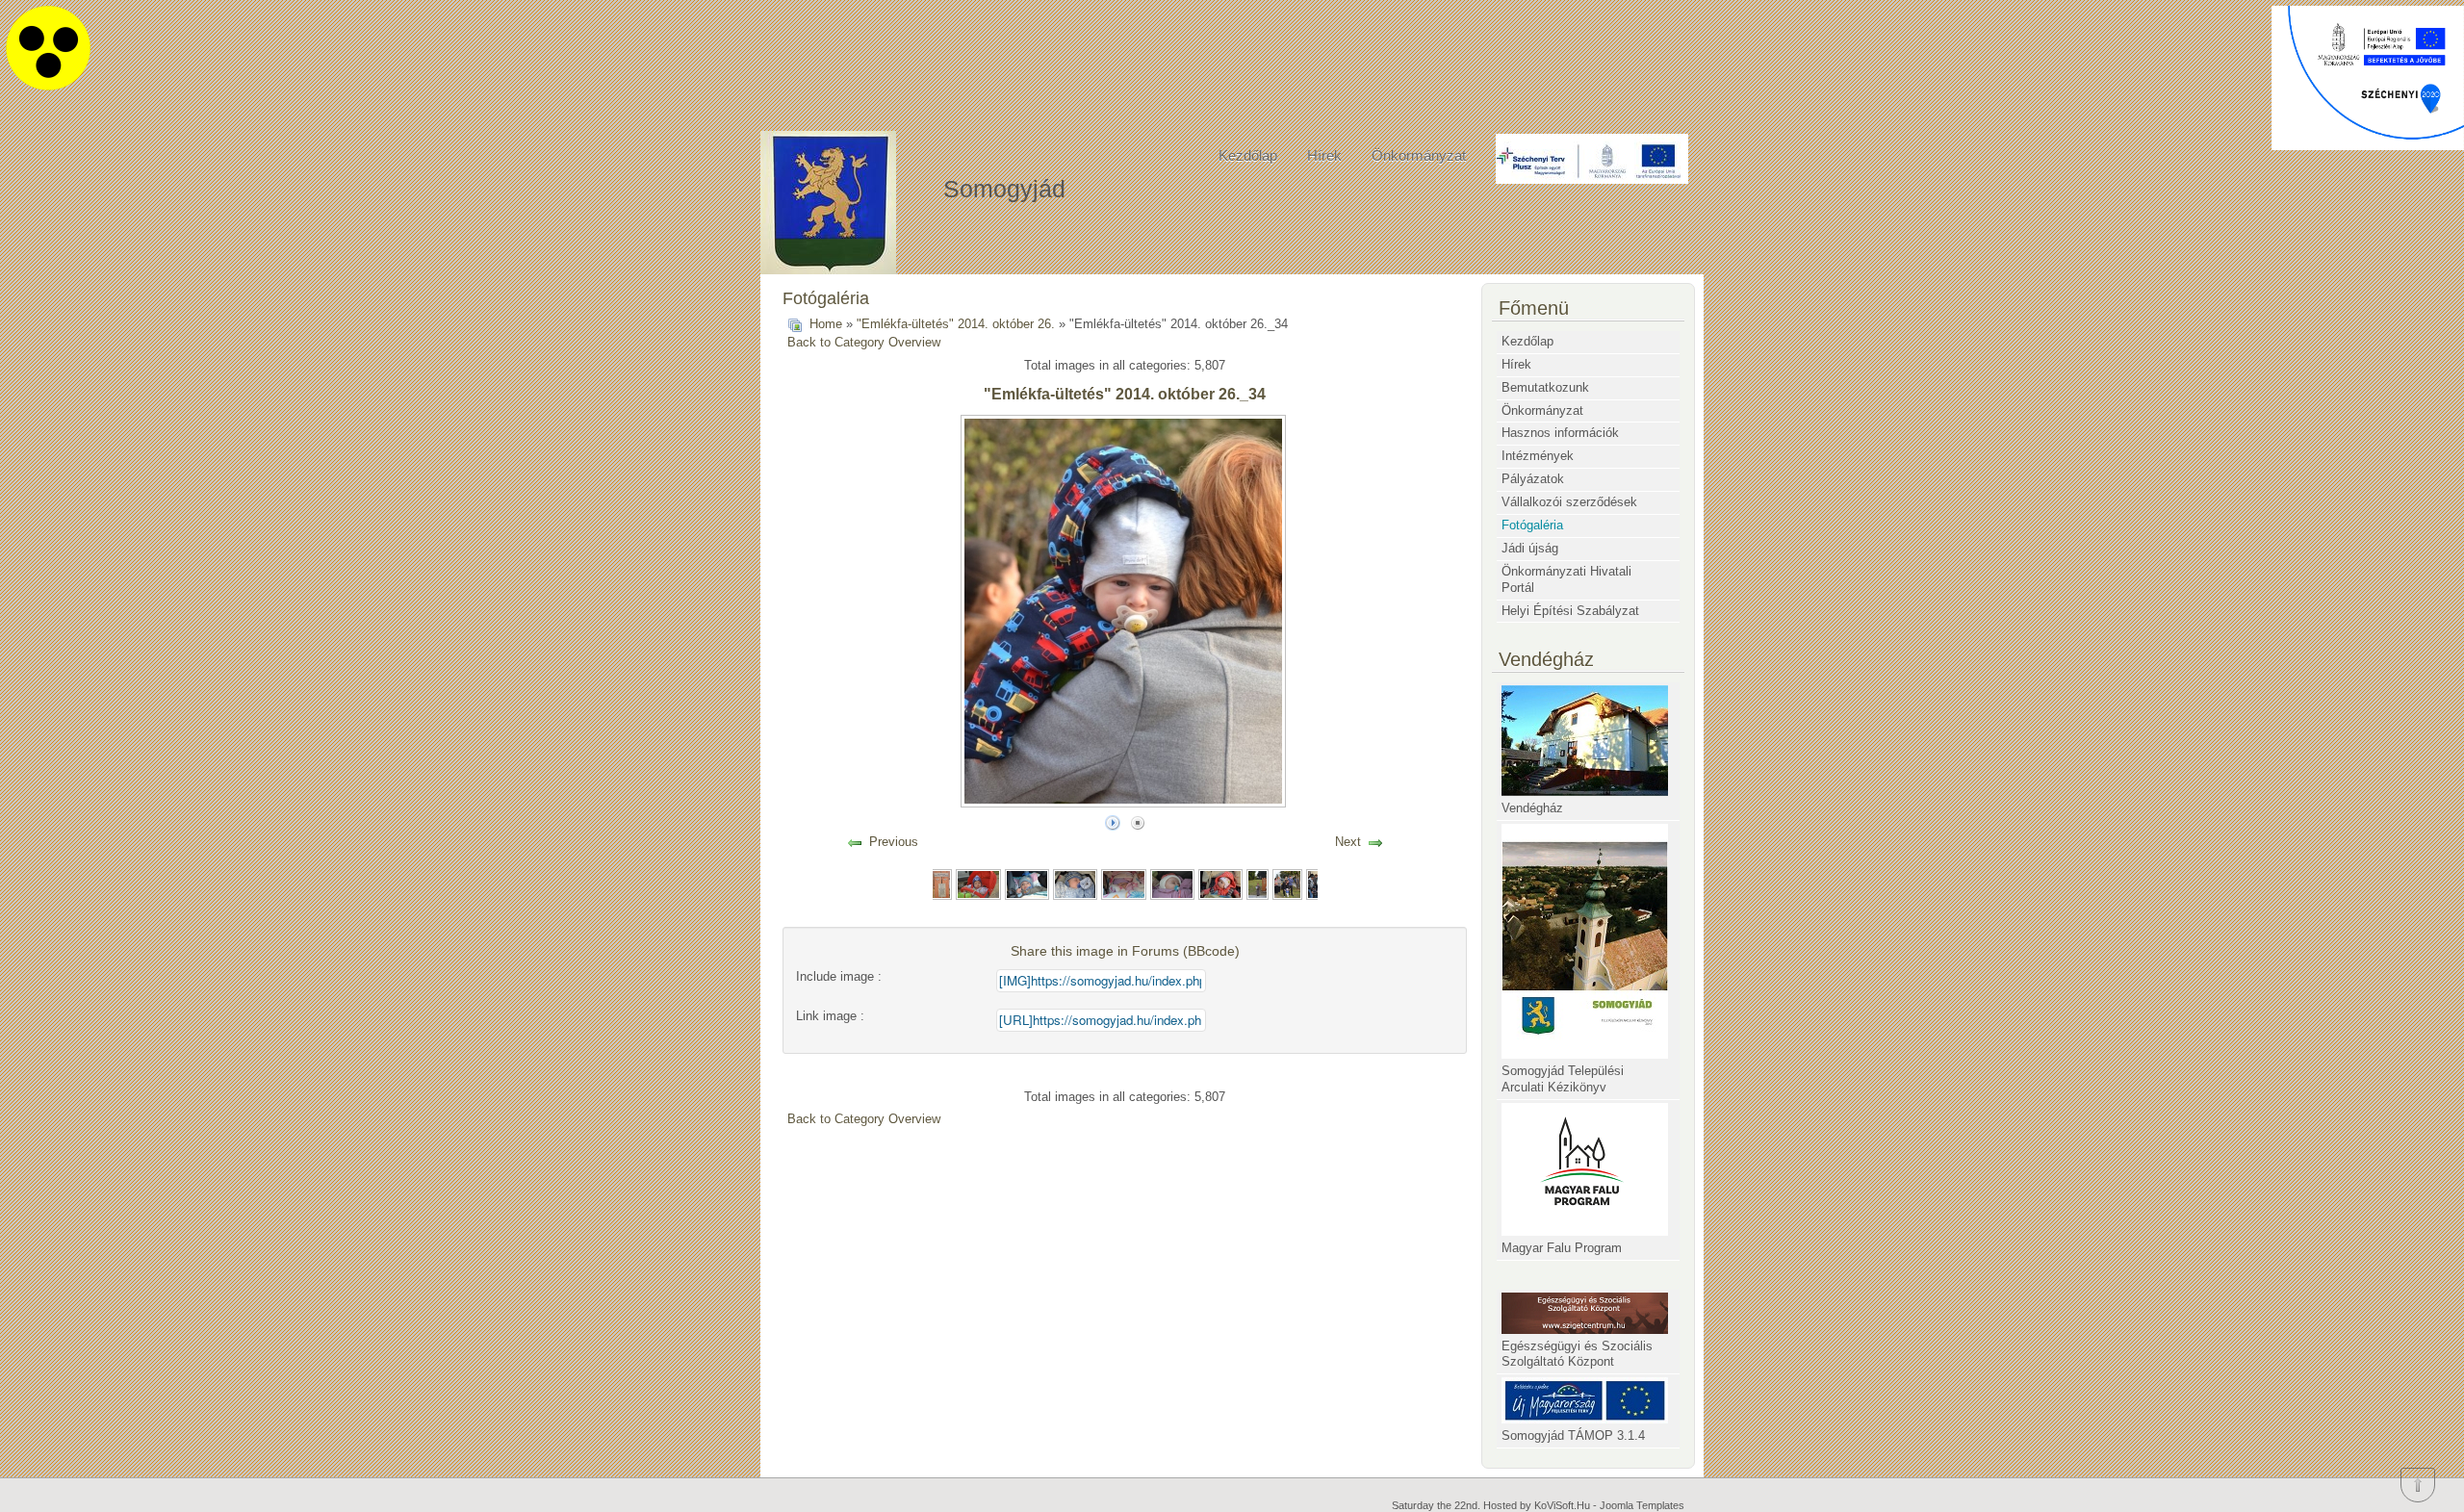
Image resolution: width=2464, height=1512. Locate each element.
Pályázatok (1533, 479)
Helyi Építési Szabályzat (1570, 611)
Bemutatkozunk (1545, 387)
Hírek (1324, 155)
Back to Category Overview (864, 342)
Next (1348, 842)
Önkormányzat (1419, 155)
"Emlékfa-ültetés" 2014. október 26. (956, 324)
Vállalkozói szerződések (1569, 502)
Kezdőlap (1248, 155)
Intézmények (1538, 456)
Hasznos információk (1560, 433)
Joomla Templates (1642, 1505)
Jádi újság (1530, 548)
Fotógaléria (1532, 525)
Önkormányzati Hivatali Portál (1566, 579)
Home (826, 324)
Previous (894, 842)
